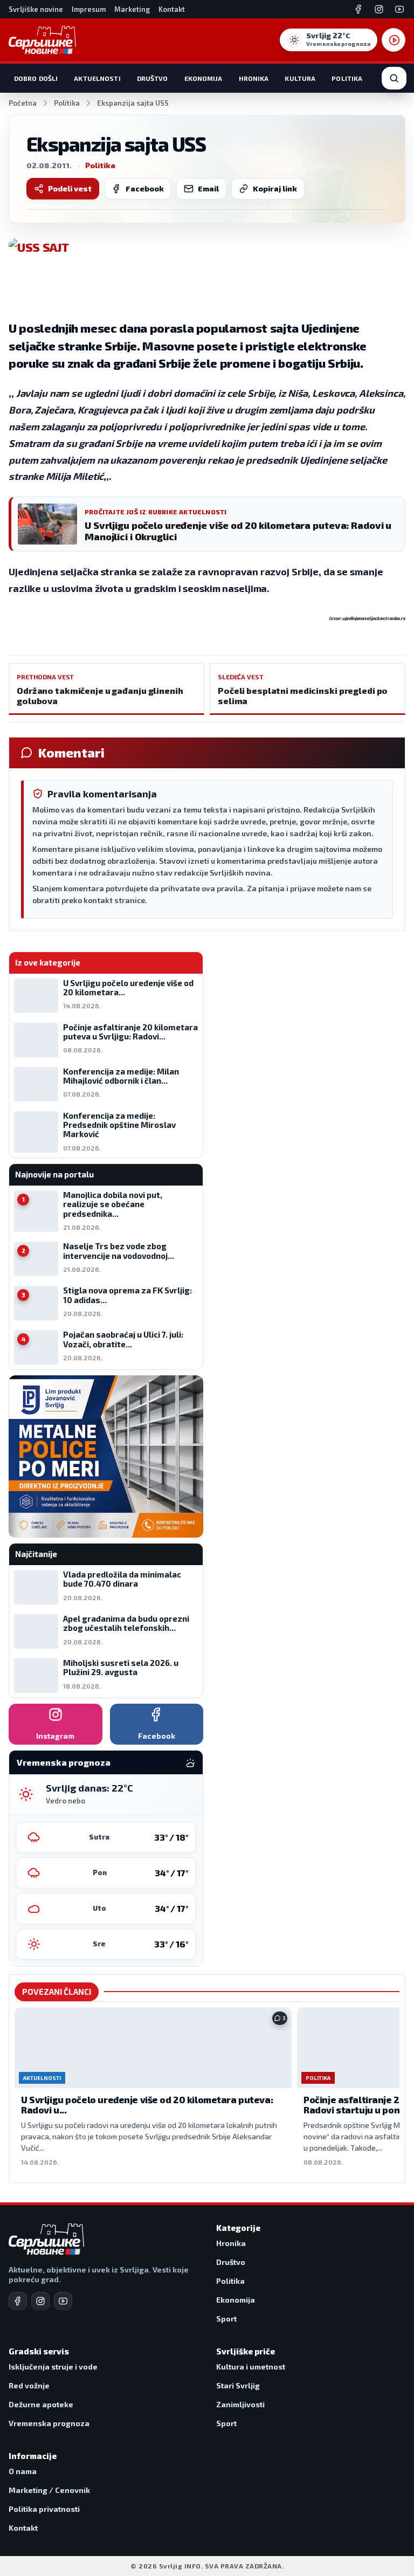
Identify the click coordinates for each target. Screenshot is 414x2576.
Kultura (300, 78)
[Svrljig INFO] (42, 40)
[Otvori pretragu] (394, 78)
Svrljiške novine (36, 9)
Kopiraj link (275, 188)
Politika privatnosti (44, 2509)
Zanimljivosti (240, 2404)
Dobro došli (36, 78)
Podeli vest (70, 188)
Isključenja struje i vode (53, 2367)
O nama (23, 2471)
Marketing (132, 9)
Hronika (254, 78)
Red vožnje (29, 2385)
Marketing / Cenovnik (49, 2490)
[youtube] (63, 2301)
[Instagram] (379, 9)
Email (208, 188)
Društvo (153, 78)
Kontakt (172, 9)
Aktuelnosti (97, 78)
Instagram (55, 1736)
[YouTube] (399, 9)
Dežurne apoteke (41, 2404)
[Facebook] (358, 9)
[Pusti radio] (394, 40)
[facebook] (18, 2301)
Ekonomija (203, 78)
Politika (347, 78)
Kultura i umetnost (251, 2367)
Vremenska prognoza (49, 2423)
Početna (23, 103)
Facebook (145, 188)
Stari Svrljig (238, 2385)
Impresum (89, 9)
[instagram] (40, 2301)
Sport (226, 2319)
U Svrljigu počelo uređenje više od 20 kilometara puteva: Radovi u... (147, 2105)
